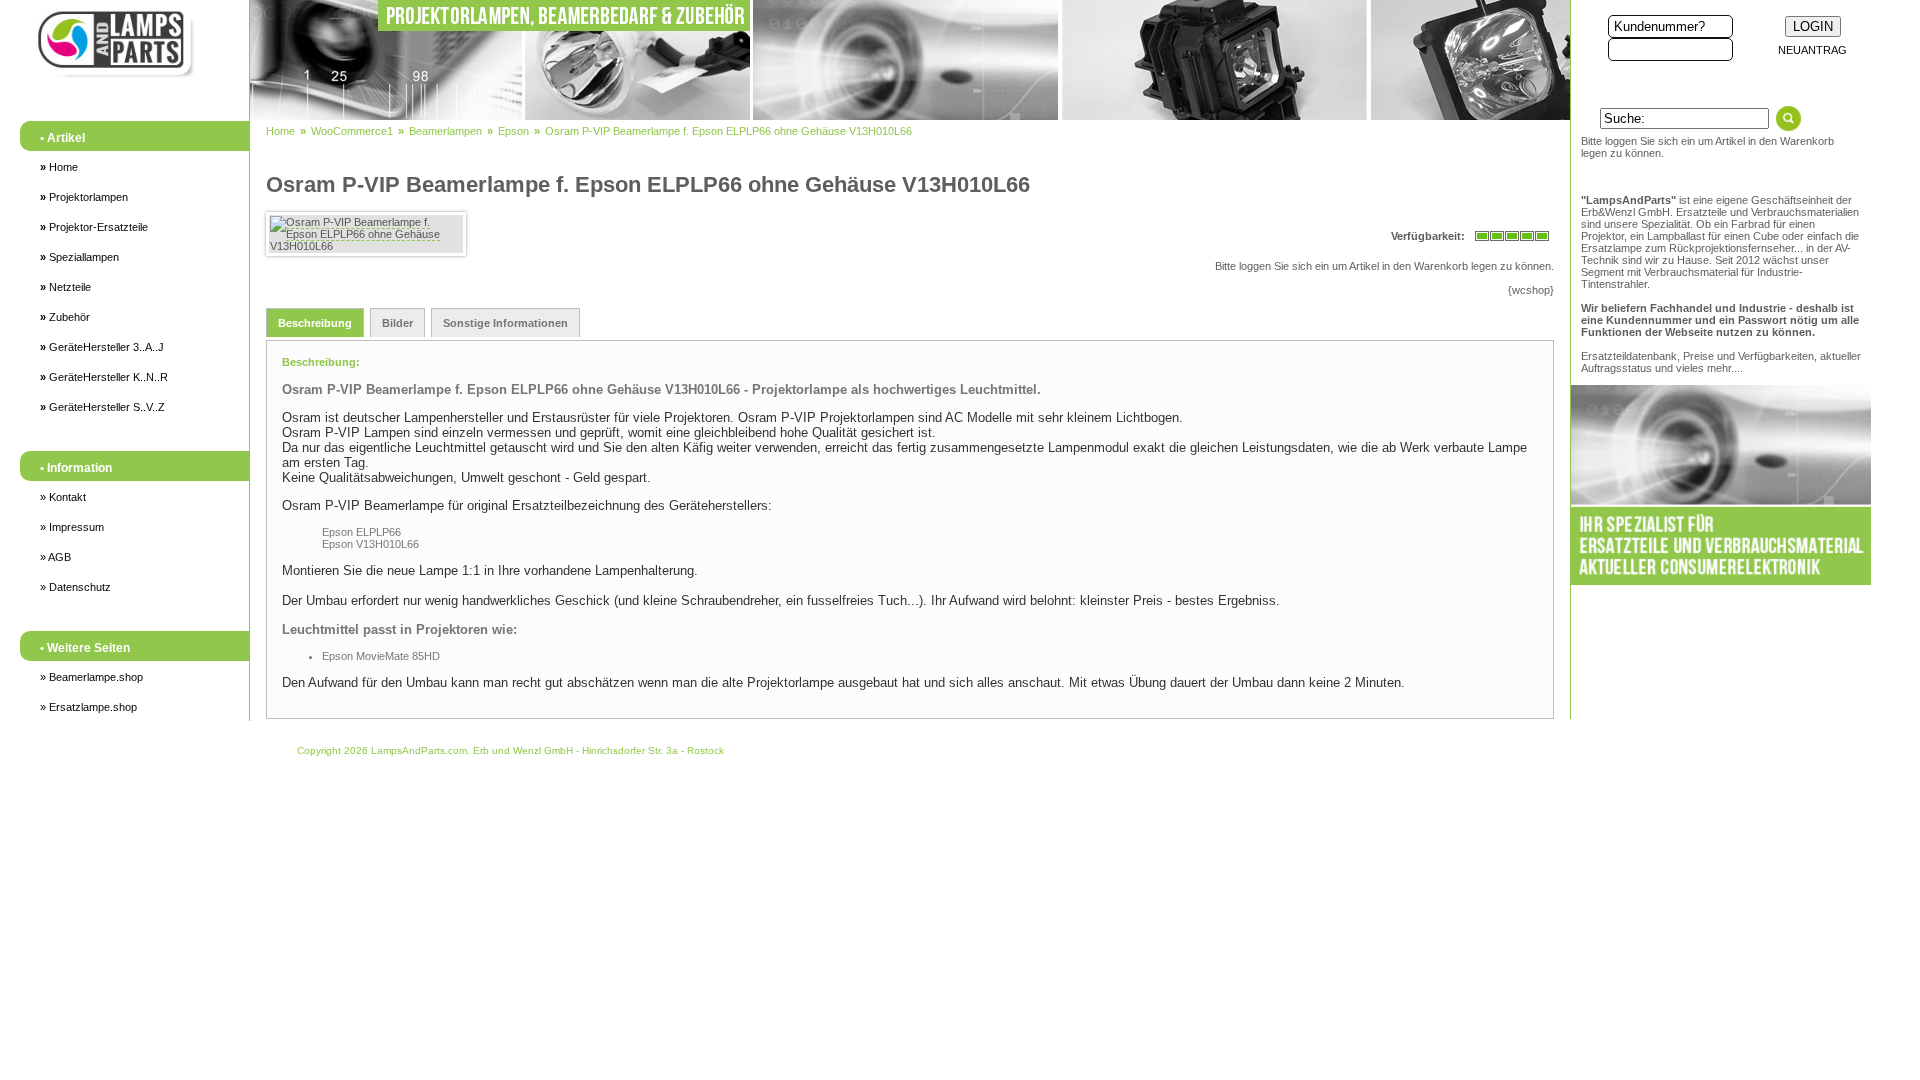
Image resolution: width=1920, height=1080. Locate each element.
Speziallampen (79, 257)
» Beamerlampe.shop (91, 677)
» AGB (55, 557)
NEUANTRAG (1812, 50)
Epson (513, 131)
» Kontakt (63, 497)
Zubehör (65, 317)
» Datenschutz (75, 587)
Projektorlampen (84, 197)
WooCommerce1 (352, 131)
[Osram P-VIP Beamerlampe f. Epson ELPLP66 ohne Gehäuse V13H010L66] (366, 234)
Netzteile (65, 287)
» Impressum (72, 527)
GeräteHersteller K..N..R (104, 377)
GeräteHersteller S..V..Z (102, 407)
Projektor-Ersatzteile (94, 227)
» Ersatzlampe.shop (88, 707)
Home (59, 167)
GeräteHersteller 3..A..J (102, 347)
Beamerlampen (445, 131)
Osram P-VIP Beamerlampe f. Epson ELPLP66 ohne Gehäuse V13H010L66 (728, 131)
